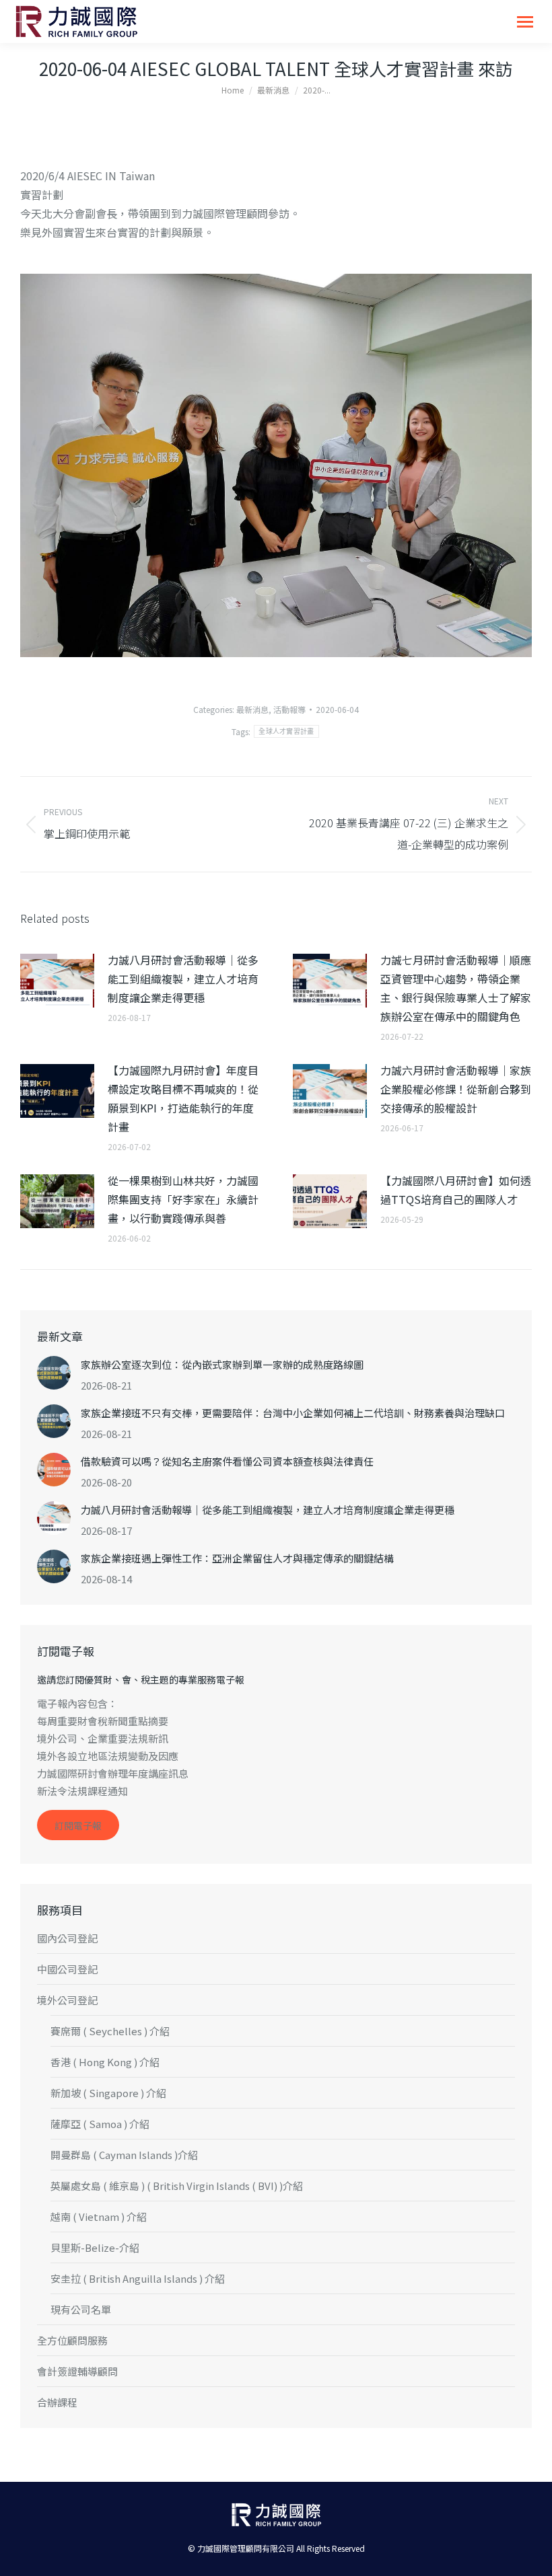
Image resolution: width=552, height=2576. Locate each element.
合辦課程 (57, 2402)
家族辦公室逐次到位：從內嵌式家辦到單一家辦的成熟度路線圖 (222, 1364)
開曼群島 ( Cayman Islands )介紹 (124, 2155)
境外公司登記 (67, 2000)
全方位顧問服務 (72, 2340)
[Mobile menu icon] (525, 22)
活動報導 (289, 709)
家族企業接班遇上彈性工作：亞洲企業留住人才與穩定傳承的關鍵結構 (237, 1558)
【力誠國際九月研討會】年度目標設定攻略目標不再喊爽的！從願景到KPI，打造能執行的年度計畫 (183, 1098)
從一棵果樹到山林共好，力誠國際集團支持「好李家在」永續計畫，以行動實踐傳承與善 (183, 1199)
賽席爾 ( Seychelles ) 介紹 (110, 2031)
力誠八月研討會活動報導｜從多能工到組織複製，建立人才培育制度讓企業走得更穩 (183, 979)
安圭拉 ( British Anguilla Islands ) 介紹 (138, 2278)
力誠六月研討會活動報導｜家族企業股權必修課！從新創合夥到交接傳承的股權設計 (456, 1089)
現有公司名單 (81, 2309)
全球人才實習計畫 (286, 731)
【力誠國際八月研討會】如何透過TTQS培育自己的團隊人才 (456, 1190)
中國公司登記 (67, 1969)
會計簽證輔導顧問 (77, 2371)
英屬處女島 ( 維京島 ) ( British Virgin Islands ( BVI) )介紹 (177, 2186)
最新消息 (252, 709)
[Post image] (57, 981)
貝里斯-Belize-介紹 (95, 2247)
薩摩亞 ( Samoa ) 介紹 (100, 2124)
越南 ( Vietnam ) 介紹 (99, 2217)
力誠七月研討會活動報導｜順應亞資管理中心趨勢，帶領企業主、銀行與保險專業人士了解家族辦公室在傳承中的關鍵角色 (456, 988)
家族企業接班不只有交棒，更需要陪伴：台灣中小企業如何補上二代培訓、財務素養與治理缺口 (293, 1413)
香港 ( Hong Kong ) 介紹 (105, 2062)
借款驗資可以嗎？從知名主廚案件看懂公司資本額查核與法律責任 (227, 1461)
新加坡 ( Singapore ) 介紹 (108, 2093)
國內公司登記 (67, 1938)
